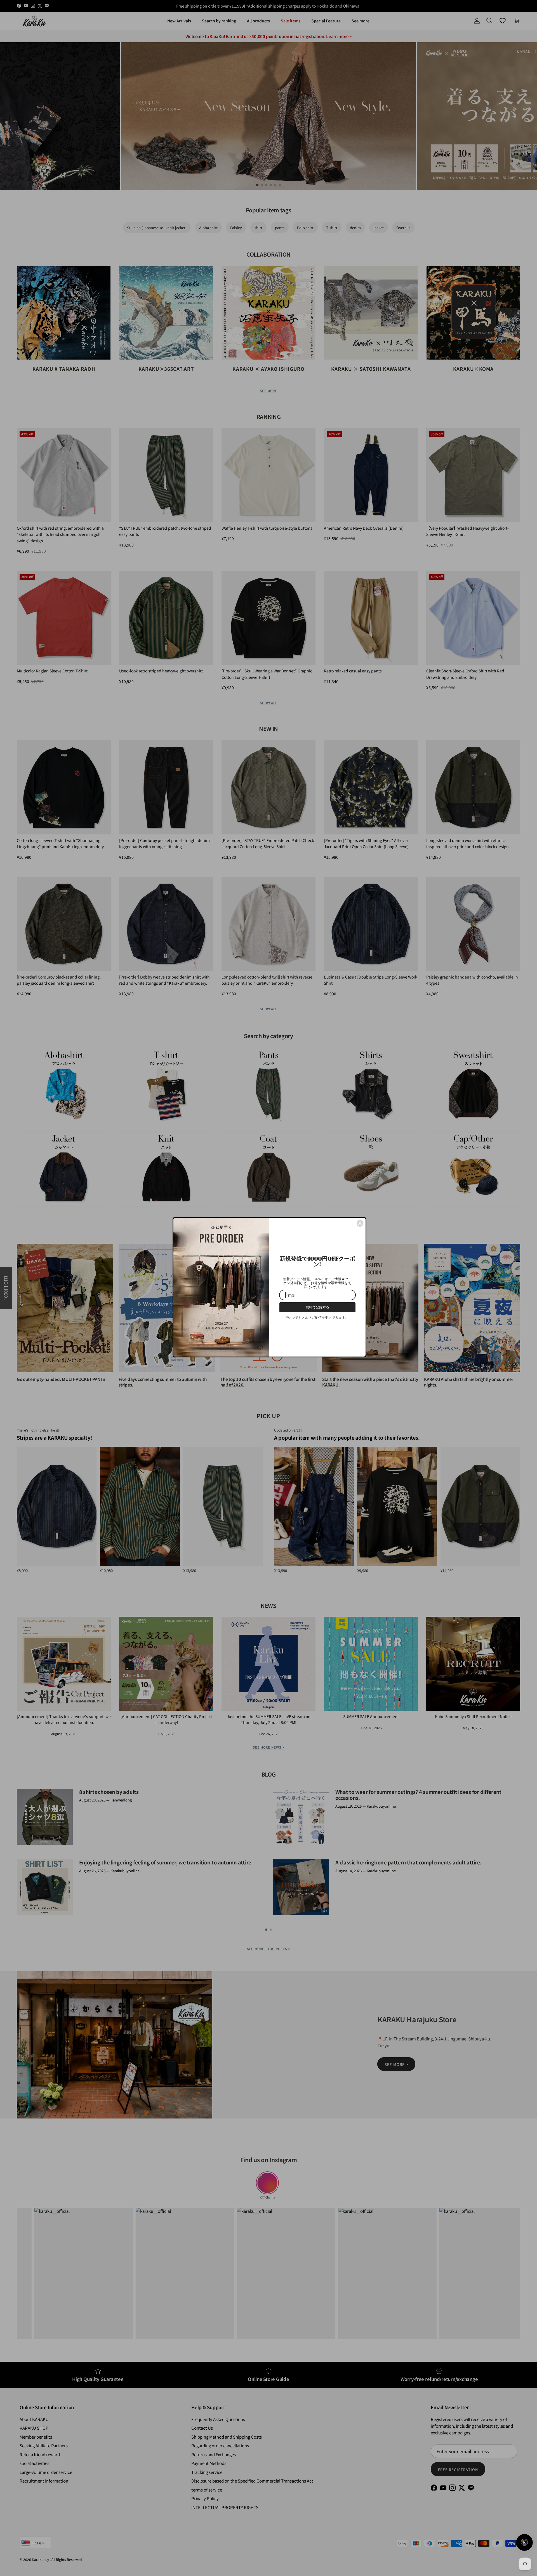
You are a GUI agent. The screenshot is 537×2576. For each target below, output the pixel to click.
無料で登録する (317, 1307)
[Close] (360, 1223)
